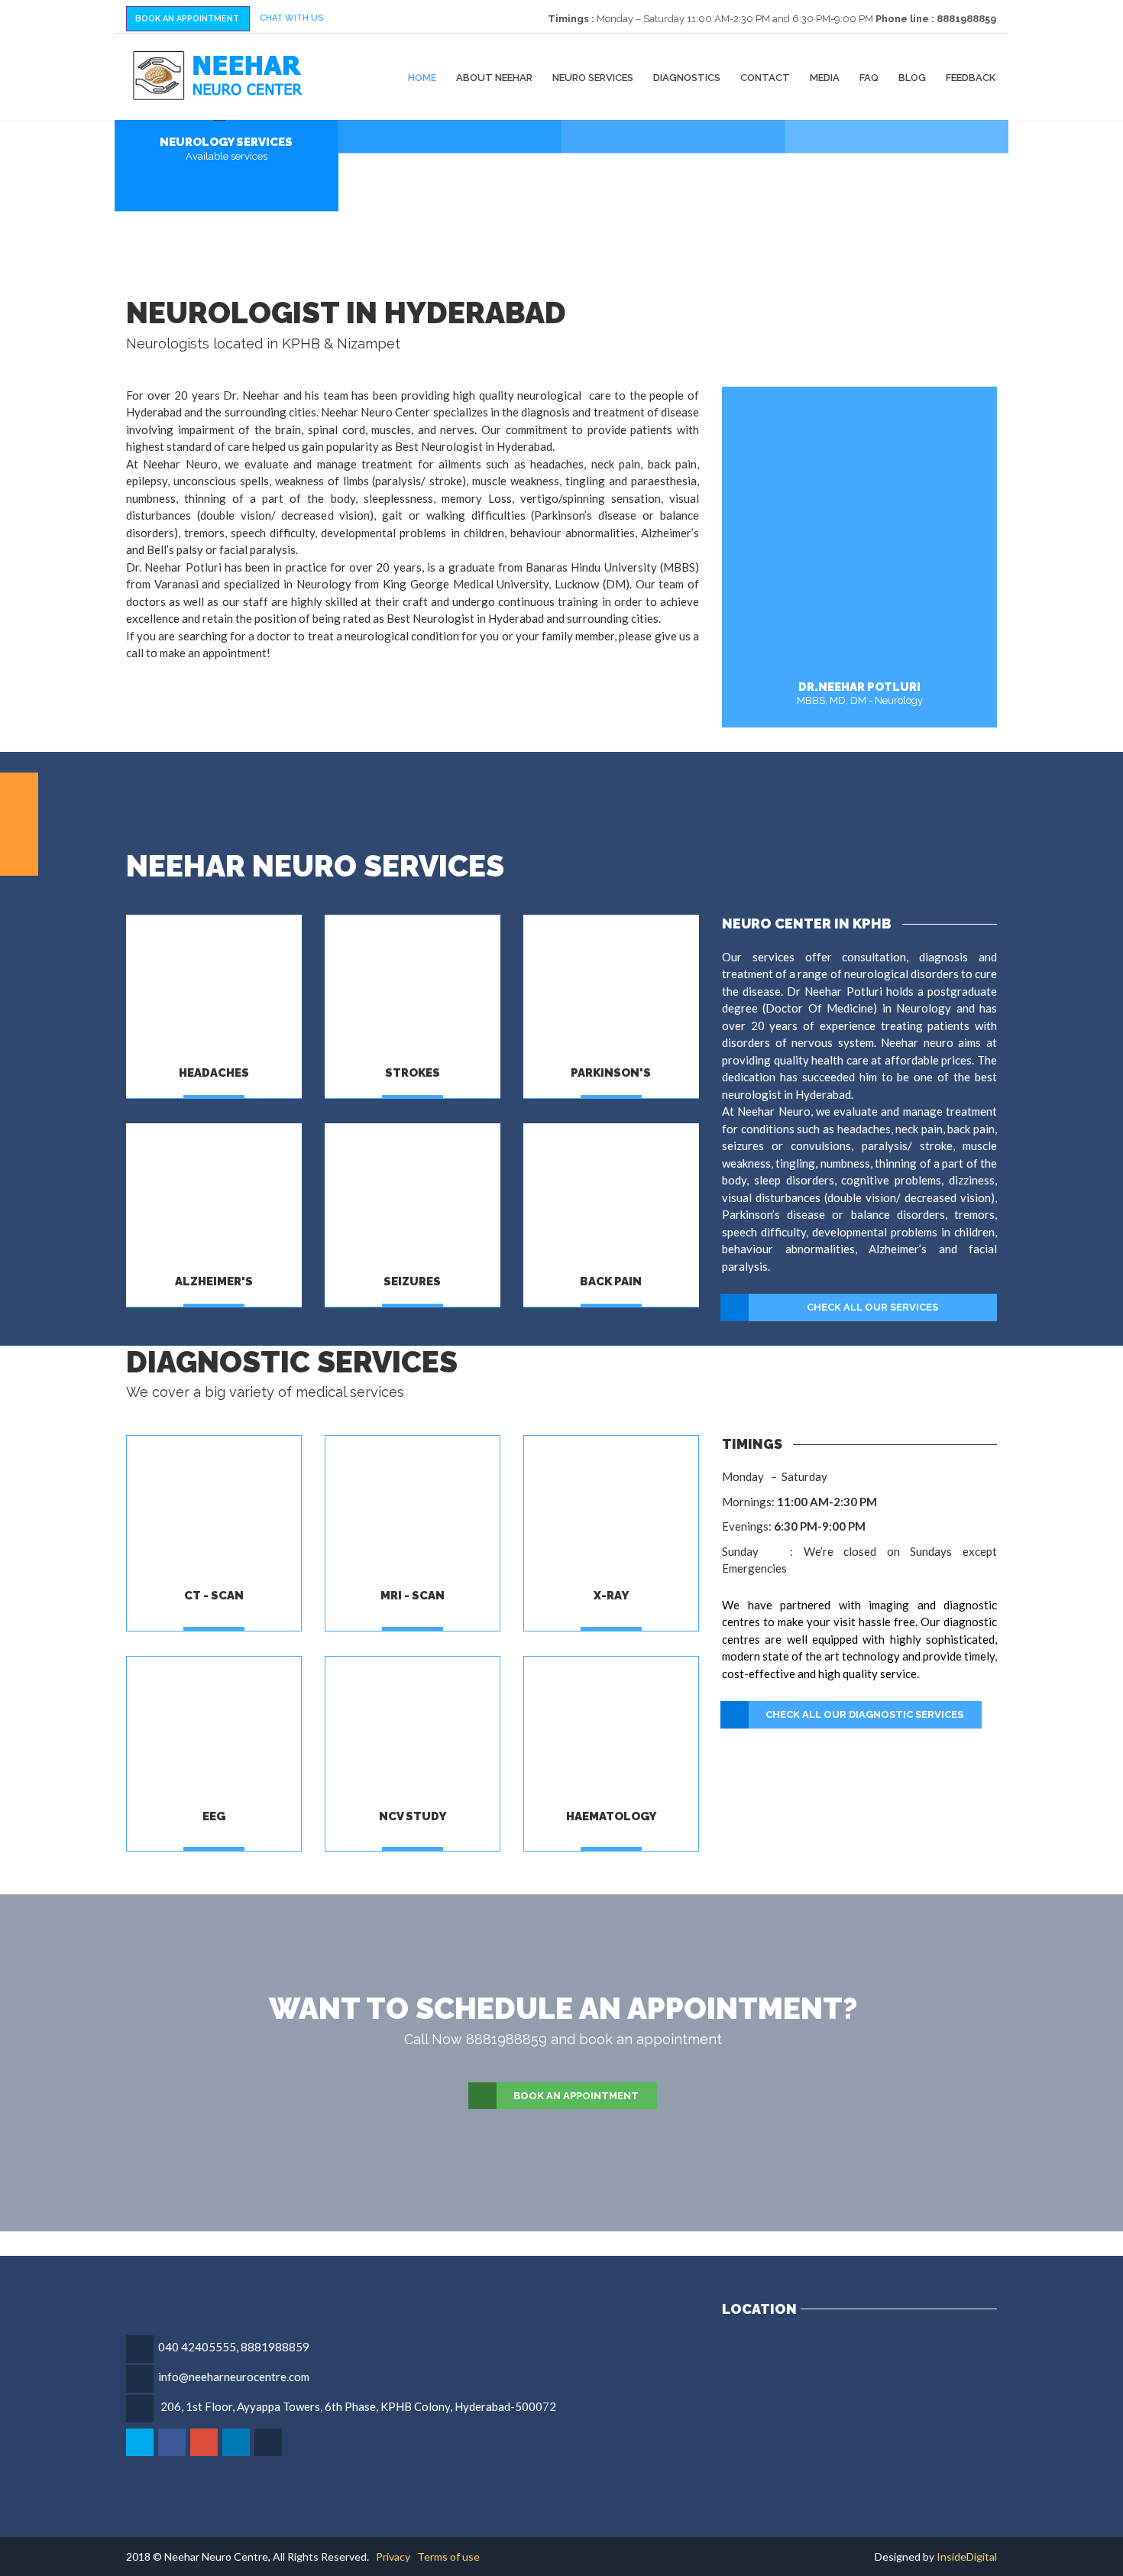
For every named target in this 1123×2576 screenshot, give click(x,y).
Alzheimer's (214, 1282)
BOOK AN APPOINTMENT (187, 19)
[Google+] (205, 2442)
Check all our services (872, 1307)
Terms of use (448, 2557)
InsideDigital (967, 2557)
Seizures (412, 1282)
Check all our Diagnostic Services (864, 1714)
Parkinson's (611, 1073)
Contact (765, 77)
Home (422, 77)
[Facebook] (173, 2442)
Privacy (393, 2557)
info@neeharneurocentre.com (234, 2377)
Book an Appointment (576, 2096)
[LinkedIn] (237, 2442)
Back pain (611, 1282)
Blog (912, 77)
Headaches (214, 1073)
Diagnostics (687, 77)
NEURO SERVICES (593, 77)
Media (825, 77)
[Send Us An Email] (269, 2442)
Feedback (971, 77)
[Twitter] (141, 2442)
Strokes (413, 1073)
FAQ (869, 77)
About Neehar (494, 77)
